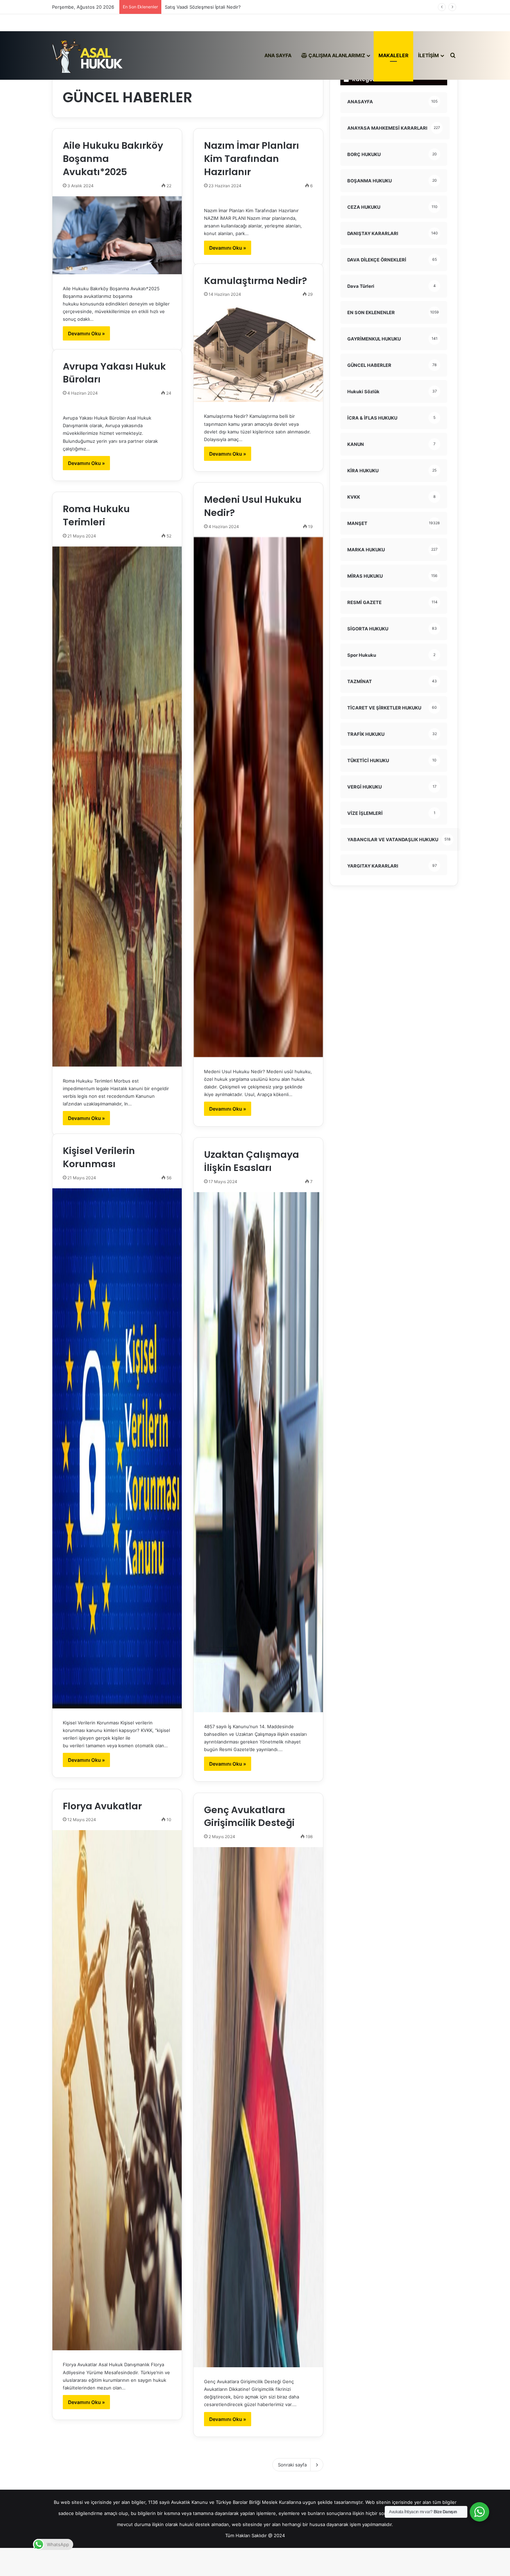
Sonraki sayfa (292, 2465)
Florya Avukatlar (102, 1806)
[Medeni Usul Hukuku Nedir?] (258, 797)
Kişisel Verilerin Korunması (99, 1157)
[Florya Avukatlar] (117, 2090)
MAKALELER (393, 55)
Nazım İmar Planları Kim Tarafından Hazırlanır (252, 159)
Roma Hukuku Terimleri (96, 515)
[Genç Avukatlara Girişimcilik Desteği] (258, 2107)
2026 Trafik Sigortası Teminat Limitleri (205, 7)
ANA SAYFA (278, 55)
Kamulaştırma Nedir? (256, 281)
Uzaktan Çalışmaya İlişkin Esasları (252, 1161)
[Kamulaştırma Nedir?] (258, 353)
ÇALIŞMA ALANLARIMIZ (336, 55)
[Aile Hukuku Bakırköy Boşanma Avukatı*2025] (117, 235)
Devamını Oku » (86, 333)
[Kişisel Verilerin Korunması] (117, 1448)
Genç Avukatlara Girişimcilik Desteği (249, 1816)
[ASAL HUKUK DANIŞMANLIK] (88, 55)
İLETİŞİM (428, 55)
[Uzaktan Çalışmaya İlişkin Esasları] (258, 1452)
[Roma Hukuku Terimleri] (117, 807)
